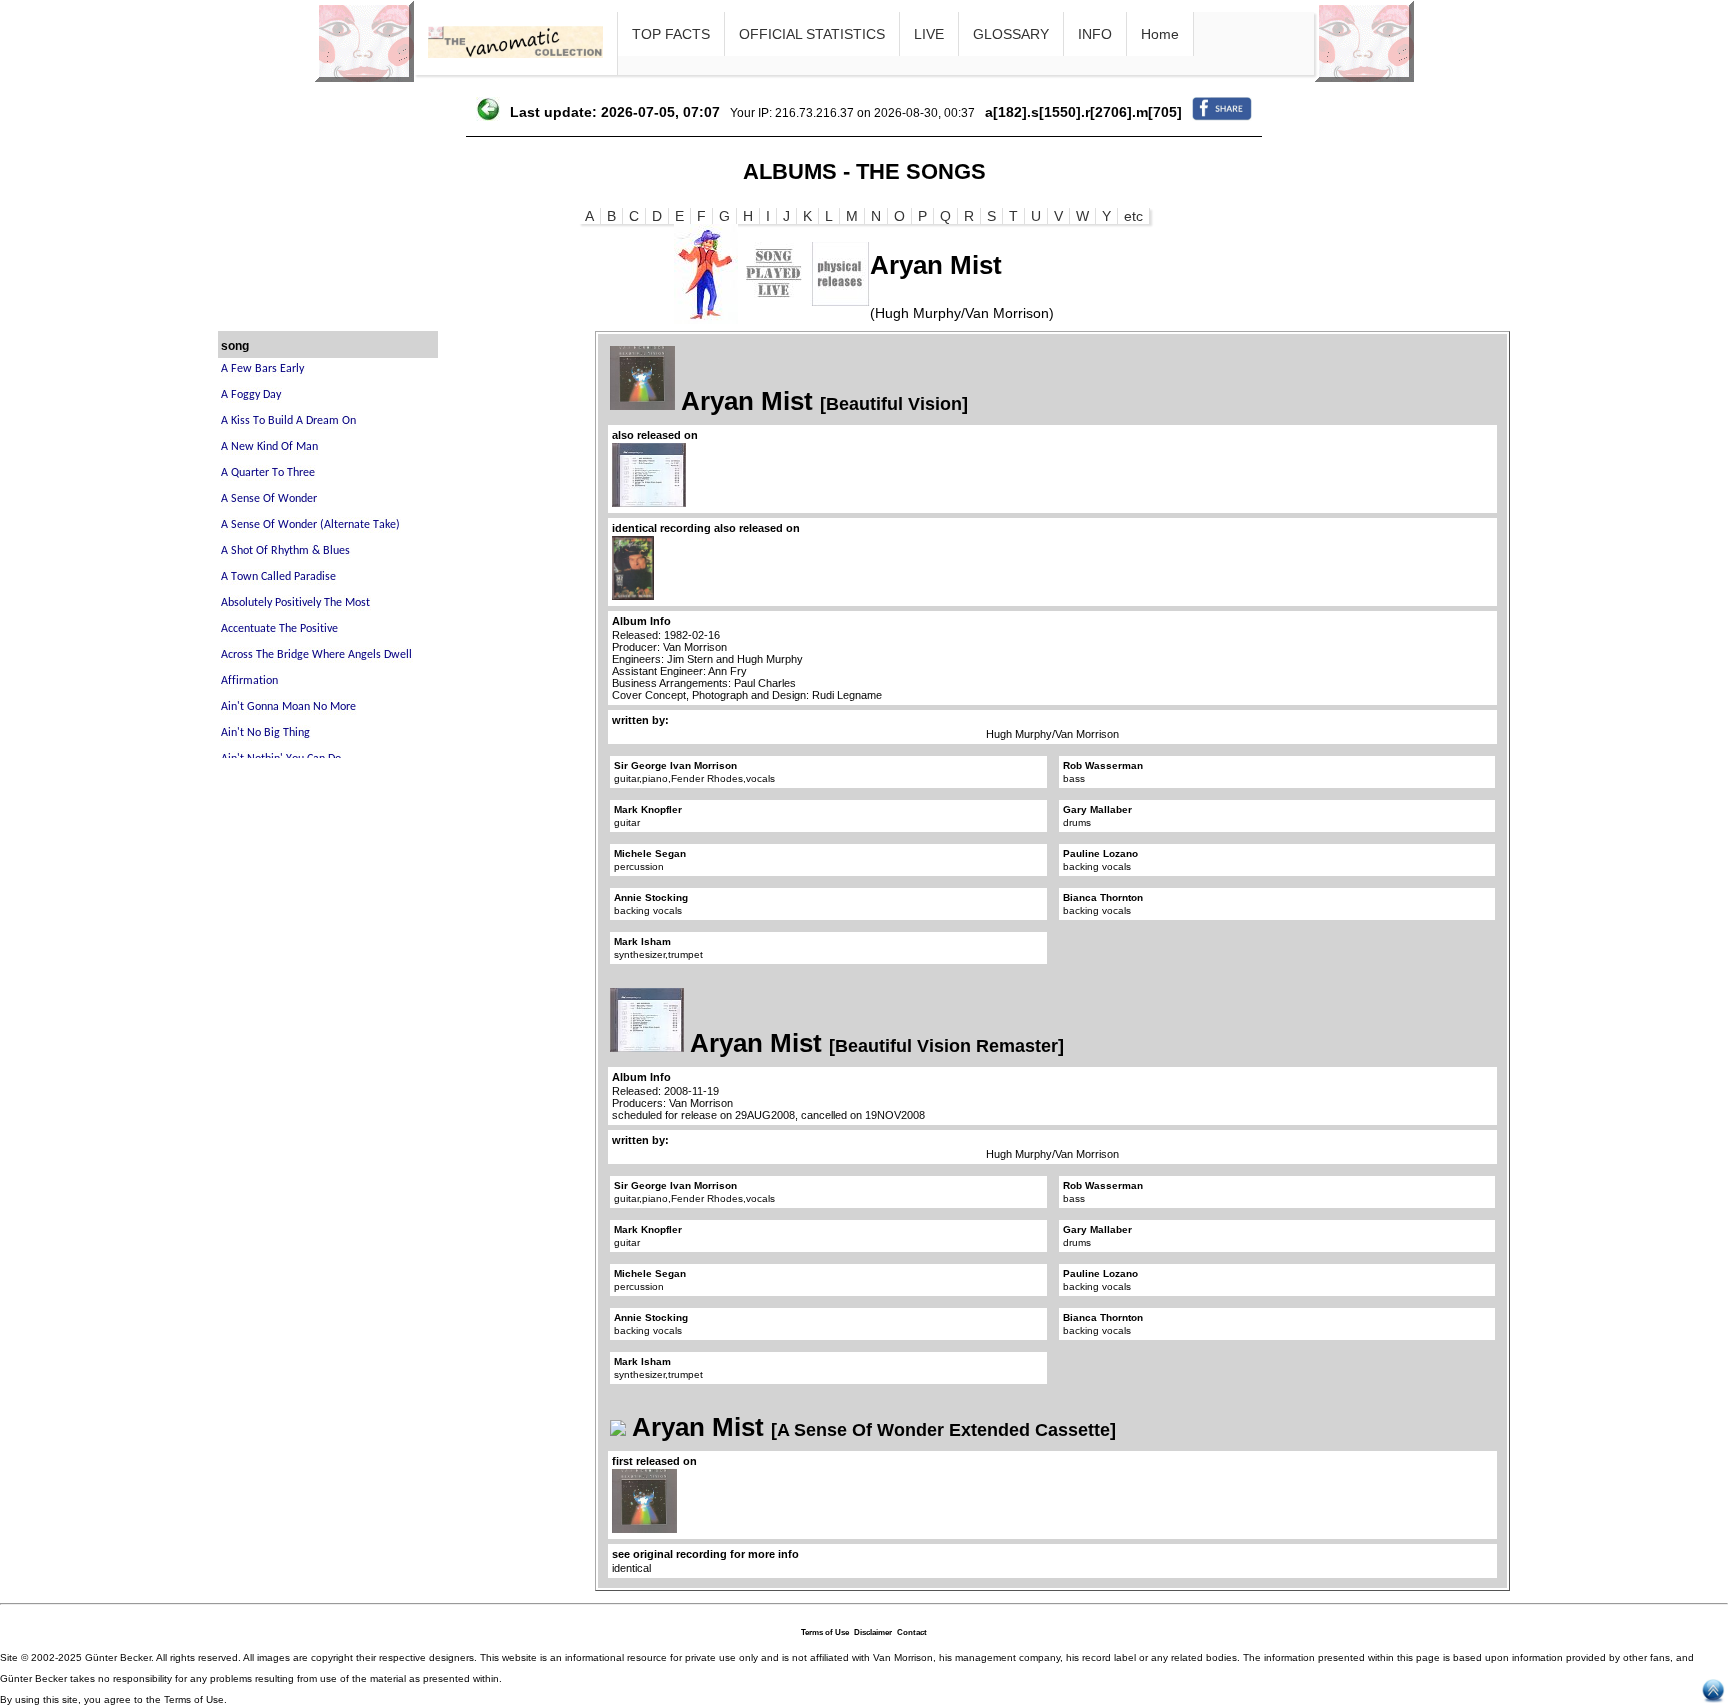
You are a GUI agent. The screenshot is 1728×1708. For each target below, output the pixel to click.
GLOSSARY (1011, 34)
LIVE (929, 34)
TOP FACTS (671, 34)
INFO (1095, 34)
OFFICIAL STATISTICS (812, 34)
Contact (912, 1632)
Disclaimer (873, 1632)
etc (1133, 216)
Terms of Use (825, 1632)
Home (1160, 34)
